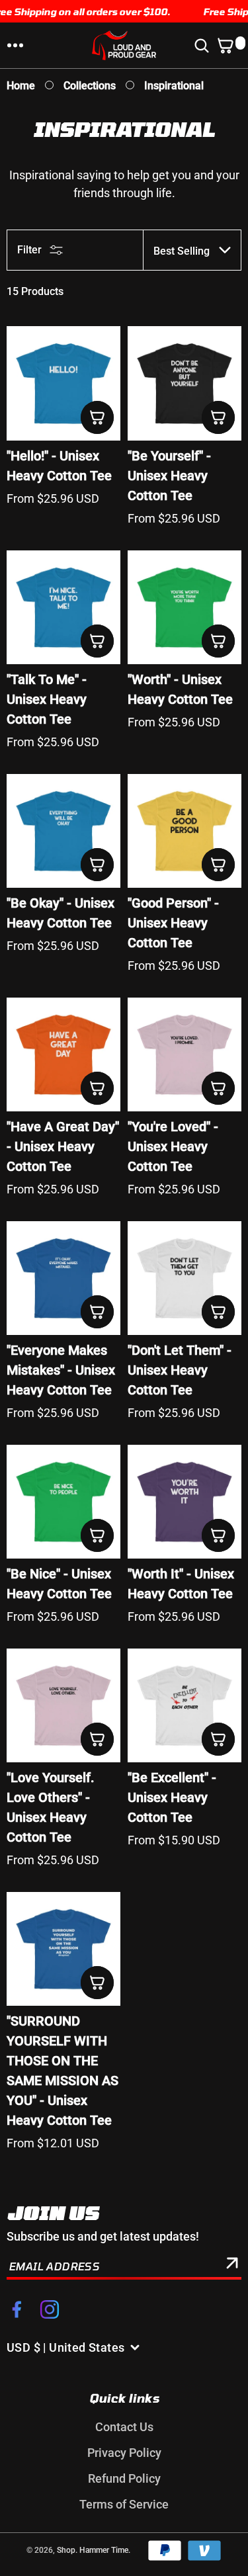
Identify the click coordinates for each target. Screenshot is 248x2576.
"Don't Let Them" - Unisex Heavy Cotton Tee (180, 1370)
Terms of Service (124, 2504)
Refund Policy (124, 2478)
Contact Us (124, 2427)
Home (21, 86)
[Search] (204, 46)
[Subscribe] (232, 2266)
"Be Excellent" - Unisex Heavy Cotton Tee (172, 1797)
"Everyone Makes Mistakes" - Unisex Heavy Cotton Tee (61, 1370)
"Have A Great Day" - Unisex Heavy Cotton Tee (63, 1146)
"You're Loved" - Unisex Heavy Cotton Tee (173, 1146)
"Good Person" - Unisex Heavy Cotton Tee (173, 923)
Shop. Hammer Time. (94, 2550)
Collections (90, 86)
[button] (15, 46)
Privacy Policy (124, 2453)
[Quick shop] (97, 417)
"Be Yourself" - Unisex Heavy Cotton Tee (169, 476)
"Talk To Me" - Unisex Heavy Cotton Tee (47, 699)
